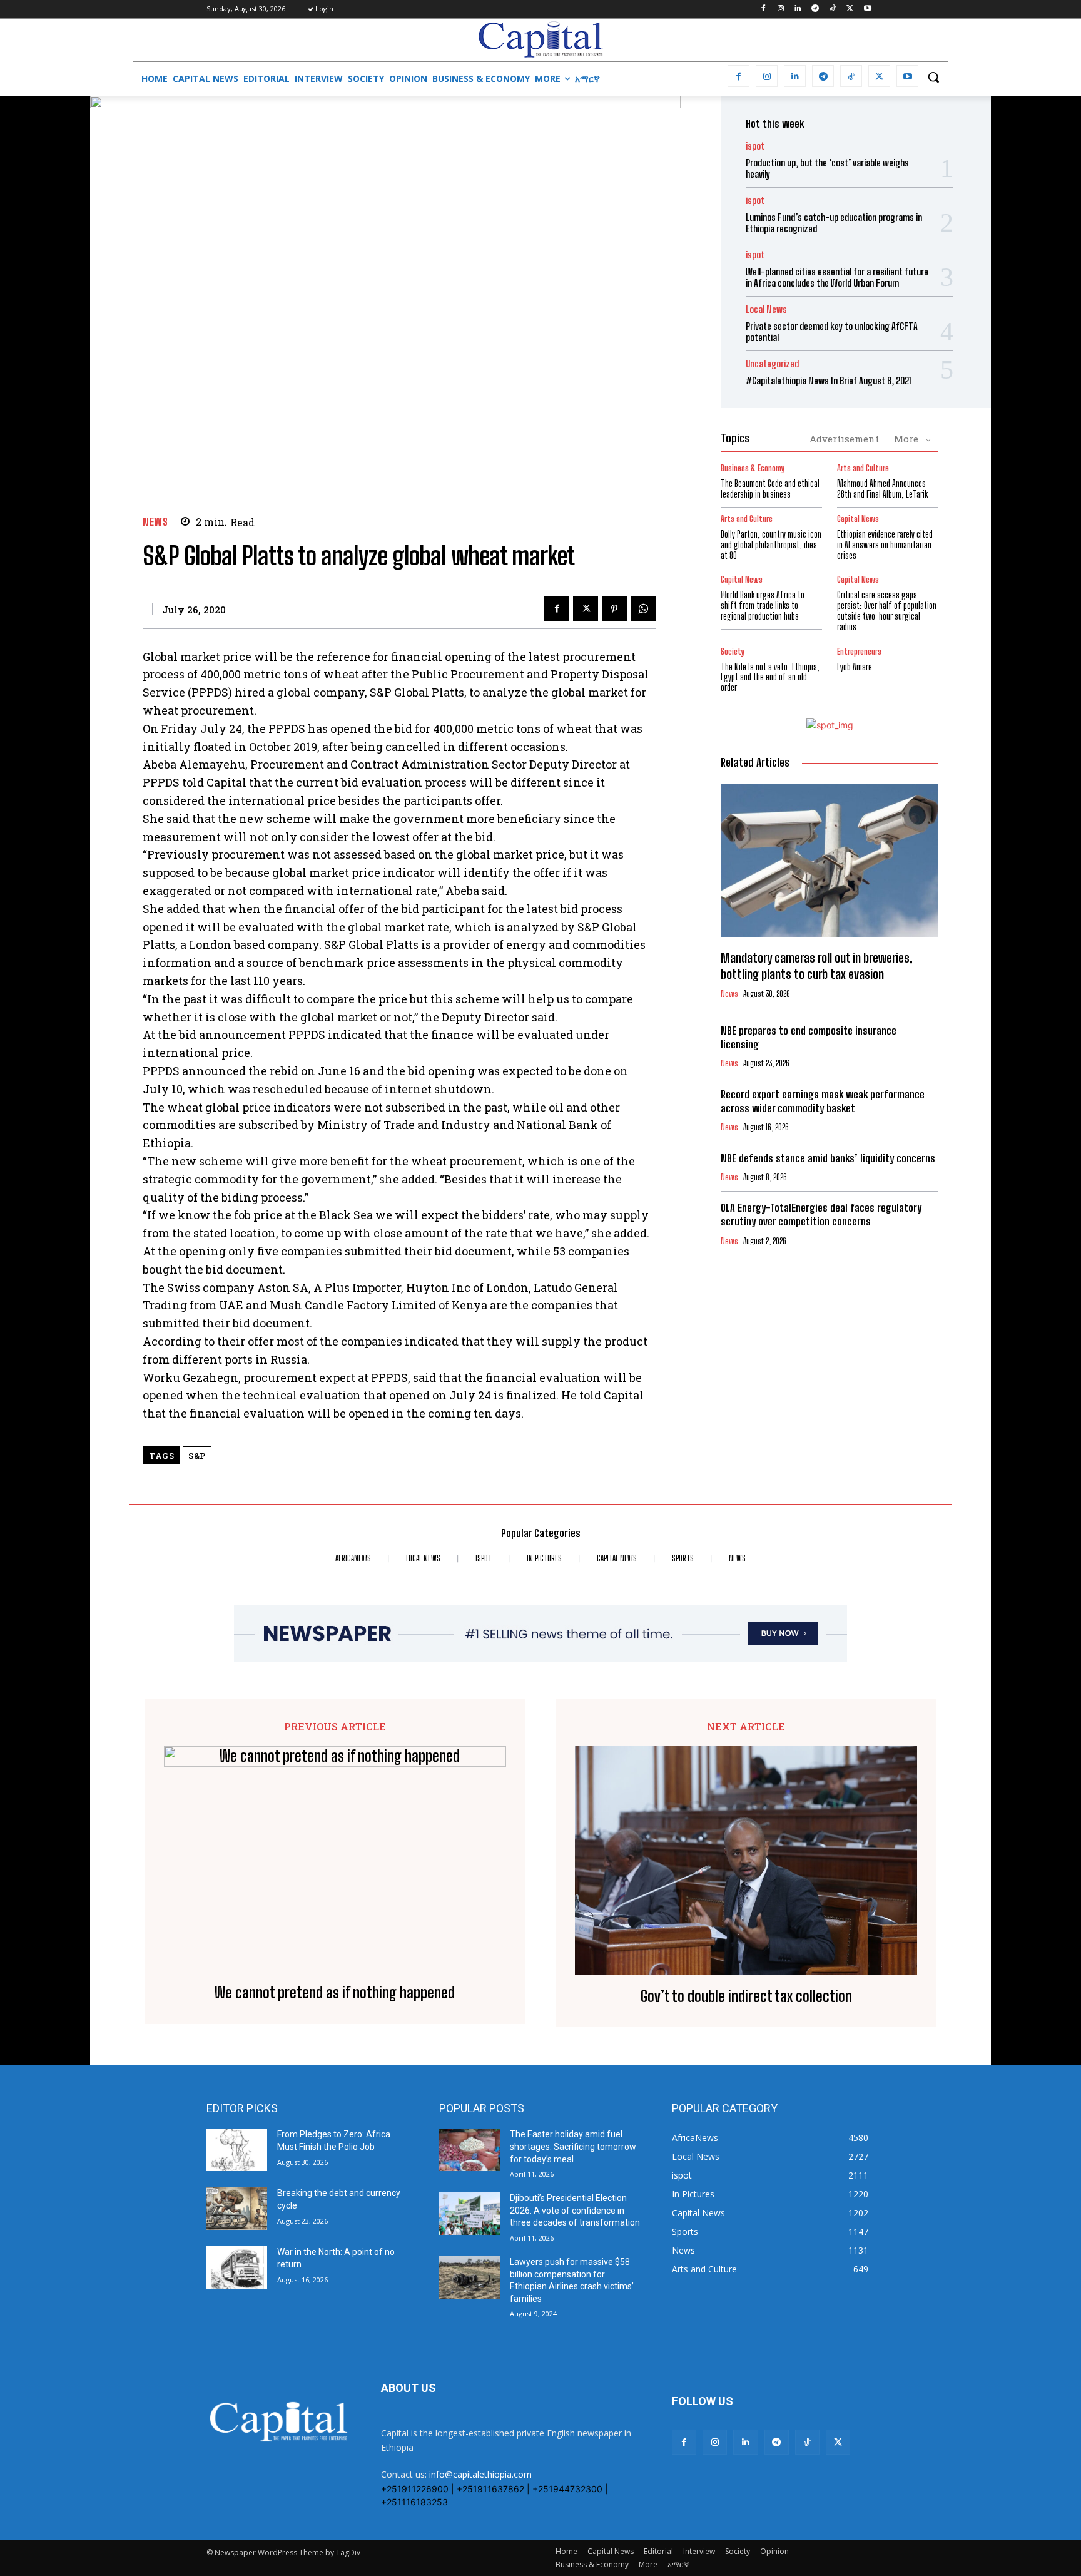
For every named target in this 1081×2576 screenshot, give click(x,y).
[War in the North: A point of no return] (237, 2267)
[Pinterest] (614, 609)
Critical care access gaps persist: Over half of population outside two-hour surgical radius (887, 611)
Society (733, 652)
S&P (197, 1456)
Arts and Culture (863, 468)
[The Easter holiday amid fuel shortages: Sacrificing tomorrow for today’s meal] (469, 2150)
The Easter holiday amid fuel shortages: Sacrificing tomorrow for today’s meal (573, 2146)
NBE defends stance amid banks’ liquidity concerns (828, 1158)
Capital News (858, 519)
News (155, 522)
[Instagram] (780, 9)
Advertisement (844, 439)
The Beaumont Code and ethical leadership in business (770, 489)
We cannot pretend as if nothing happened (335, 1993)
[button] (933, 77)
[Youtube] (867, 9)
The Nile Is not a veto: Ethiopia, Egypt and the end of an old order (770, 677)
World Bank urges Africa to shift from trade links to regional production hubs (763, 606)
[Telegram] (815, 9)
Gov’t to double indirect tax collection (746, 1996)
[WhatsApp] (643, 609)
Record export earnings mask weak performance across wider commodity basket (823, 1101)
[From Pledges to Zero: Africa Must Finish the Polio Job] (237, 2150)
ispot (755, 146)
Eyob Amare (855, 667)
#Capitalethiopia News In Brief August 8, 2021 (829, 381)
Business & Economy (753, 468)
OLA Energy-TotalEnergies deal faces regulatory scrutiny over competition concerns (821, 1214)
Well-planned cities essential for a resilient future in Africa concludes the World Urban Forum (837, 277)
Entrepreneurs (859, 652)
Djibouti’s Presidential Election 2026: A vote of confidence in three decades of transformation (575, 2210)
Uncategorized (772, 364)
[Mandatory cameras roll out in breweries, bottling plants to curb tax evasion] (830, 861)
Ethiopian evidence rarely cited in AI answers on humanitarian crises (885, 545)
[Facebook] (763, 9)
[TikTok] (833, 9)
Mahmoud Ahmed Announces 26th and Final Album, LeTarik (882, 489)
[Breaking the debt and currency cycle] (237, 2209)
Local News (766, 309)
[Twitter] (850, 9)
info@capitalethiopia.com (480, 2474)
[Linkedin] (798, 9)
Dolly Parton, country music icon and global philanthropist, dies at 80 (771, 545)
